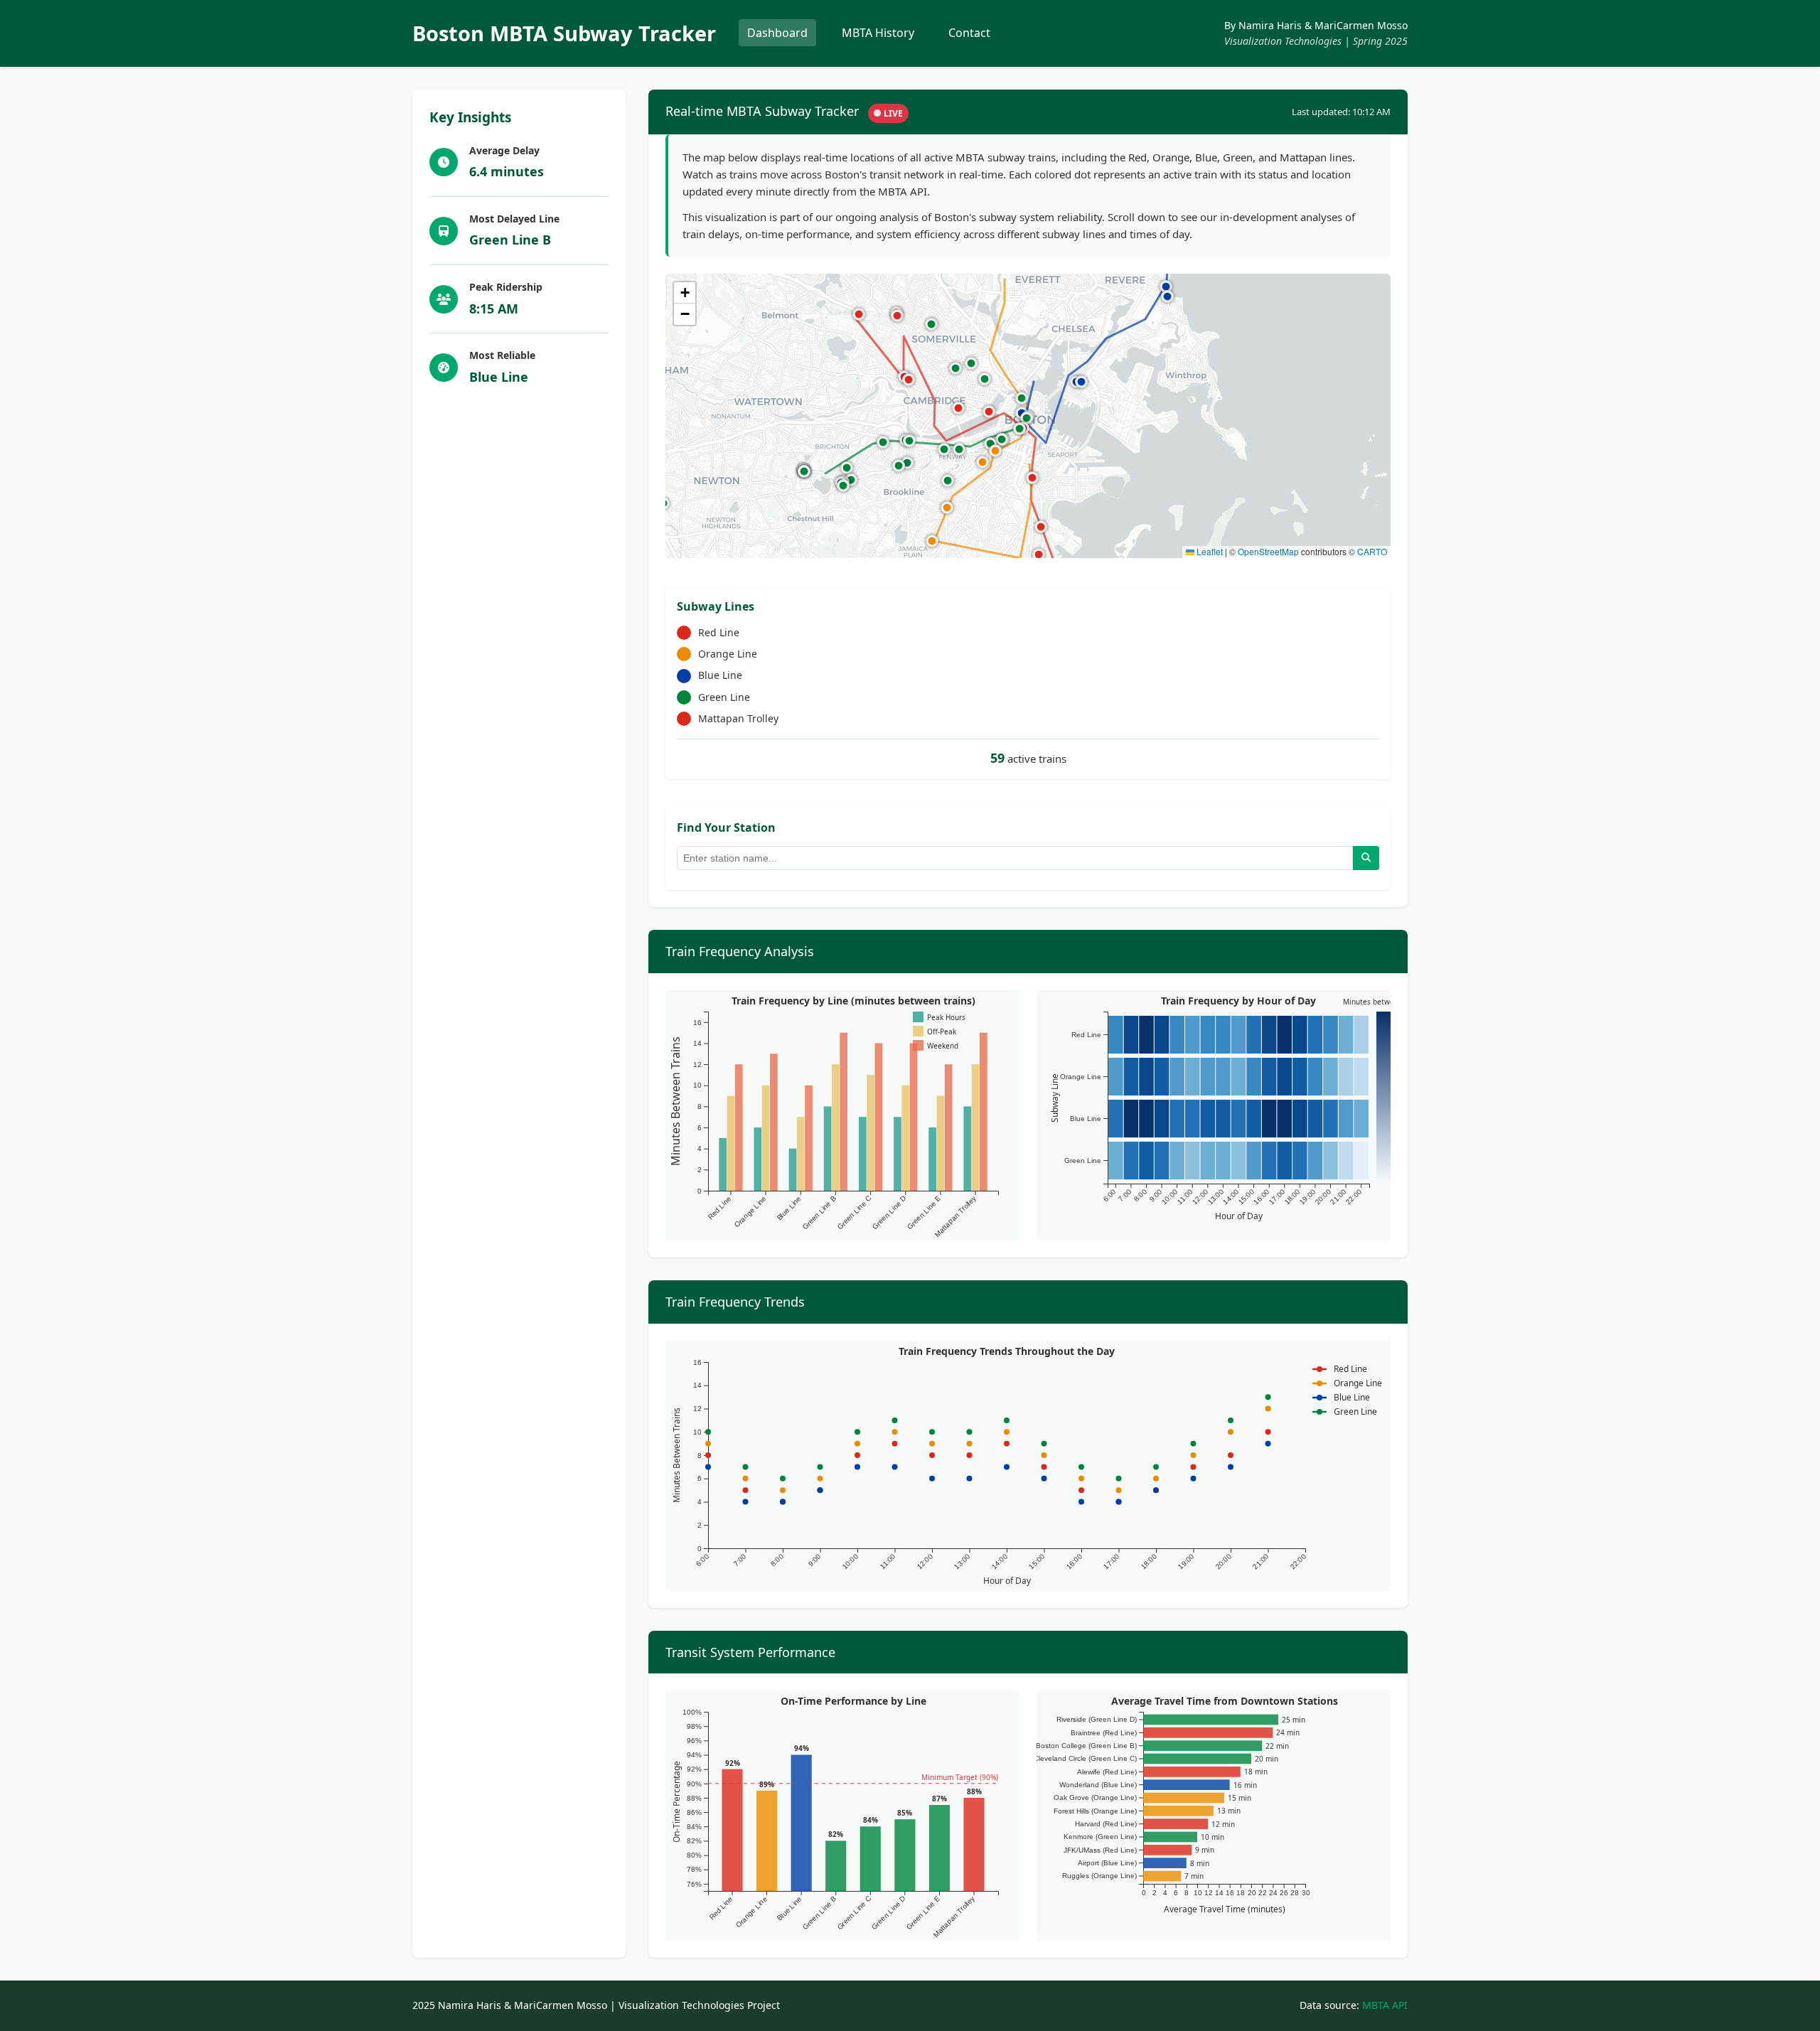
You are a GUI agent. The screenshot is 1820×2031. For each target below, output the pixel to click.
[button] (899, 466)
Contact (969, 33)
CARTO (1372, 551)
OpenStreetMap (1268, 551)
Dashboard (777, 33)
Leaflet (1209, 551)
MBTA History (878, 33)
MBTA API (1385, 2005)
